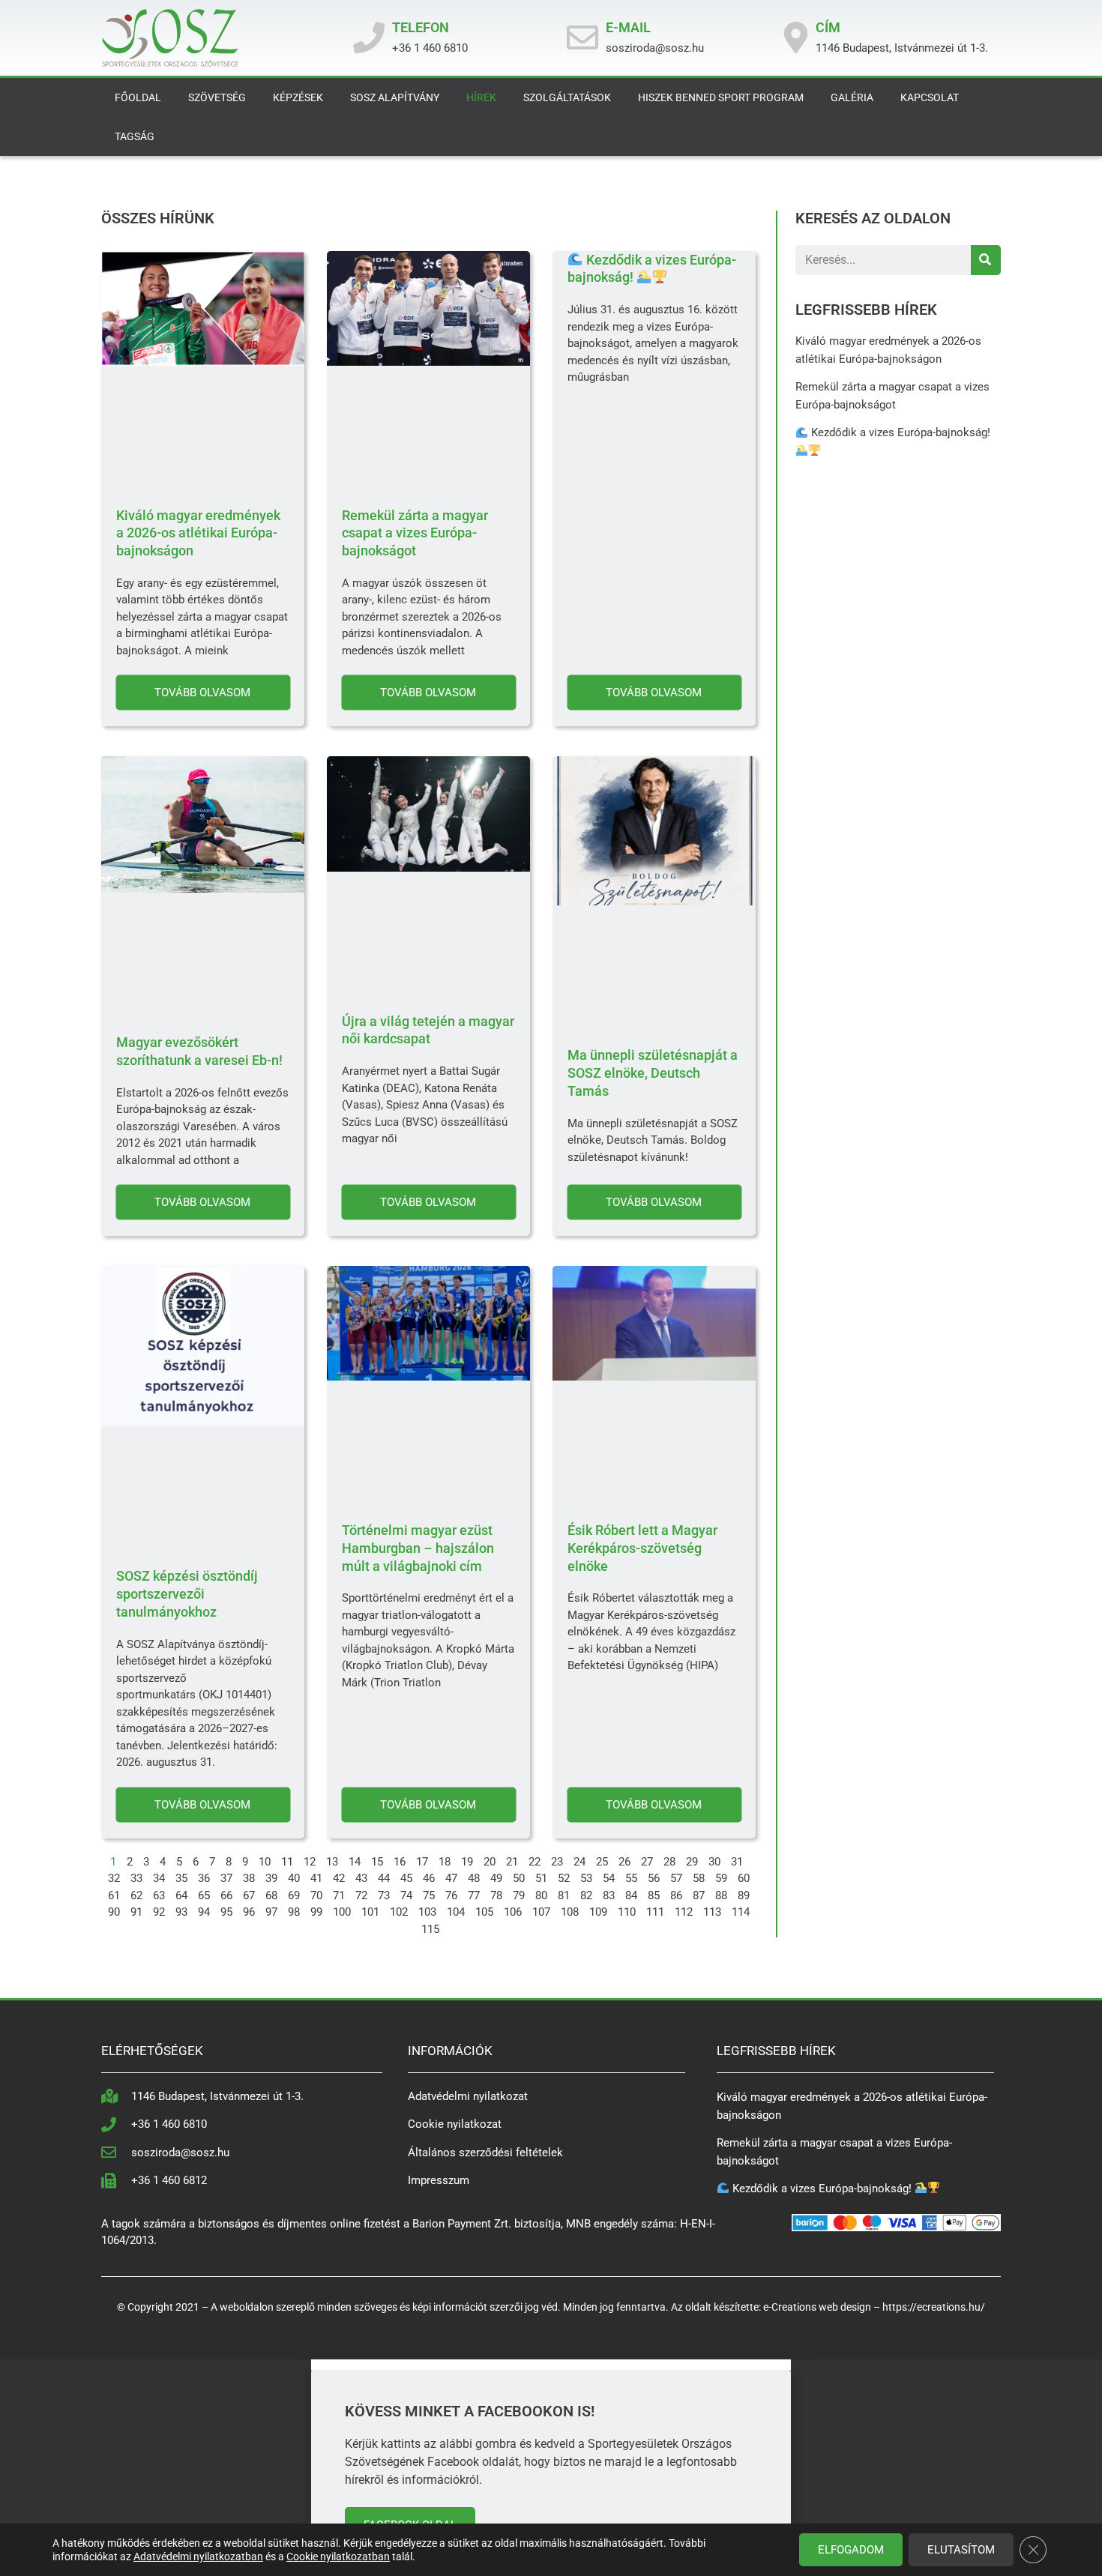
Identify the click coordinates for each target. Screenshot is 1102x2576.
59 (721, 1878)
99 (316, 1912)
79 (519, 1895)
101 (370, 1912)
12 (310, 1862)
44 (384, 1878)
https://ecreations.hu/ (934, 2307)
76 (451, 1895)
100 (342, 1912)
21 (512, 1862)
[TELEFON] (369, 37)
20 (490, 1862)
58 (699, 1878)
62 (136, 1895)
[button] (551, 2365)
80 (541, 1895)
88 (721, 1895)
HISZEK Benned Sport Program (721, 97)
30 (714, 1862)
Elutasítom (961, 2550)
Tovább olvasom (202, 693)
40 (294, 1878)
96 (249, 1912)
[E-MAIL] (582, 37)
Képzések (298, 97)
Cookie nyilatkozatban (338, 2557)
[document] (551, 2468)
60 (744, 1878)
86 (676, 1895)
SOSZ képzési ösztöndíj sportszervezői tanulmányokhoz (187, 1594)
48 (474, 1878)
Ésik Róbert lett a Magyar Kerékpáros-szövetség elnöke (642, 1548)
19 (467, 1862)
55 (631, 1878)
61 (114, 1895)
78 (496, 1895)
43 (361, 1878)
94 (204, 1912)
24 (579, 1862)
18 (445, 1862)
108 (570, 1912)
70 (316, 1895)
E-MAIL (628, 27)
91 (136, 1912)
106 (513, 1912)
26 (624, 1862)
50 (519, 1878)
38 (249, 1878)
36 (204, 1878)
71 (339, 1895)
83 (609, 1895)
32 (114, 1878)
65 (204, 1895)
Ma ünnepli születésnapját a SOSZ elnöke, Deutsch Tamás (653, 1073)
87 (699, 1895)
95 (226, 1912)
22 (535, 1862)
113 (712, 1912)
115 (430, 1929)
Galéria (852, 97)
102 (399, 1912)
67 (249, 1895)
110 (627, 1912)
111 (655, 1912)
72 (361, 1895)
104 (456, 1912)
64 (181, 1895)
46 (429, 1878)
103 (427, 1912)
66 (226, 1895)
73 (384, 1895)
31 (737, 1862)
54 (609, 1878)
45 (406, 1878)
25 (602, 1862)
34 (159, 1878)
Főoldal (138, 97)
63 (159, 1895)
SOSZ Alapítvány (395, 97)
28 (669, 1862)
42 (339, 1878)
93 (181, 1912)
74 (406, 1895)
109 (598, 1912)
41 (316, 1878)
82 (586, 1895)
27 (647, 1862)
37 (226, 1878)
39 (271, 1878)
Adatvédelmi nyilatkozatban (198, 2557)
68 (271, 1895)
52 (564, 1878)
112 (684, 1912)
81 (564, 1895)
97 (271, 1912)
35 (181, 1878)
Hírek (481, 97)
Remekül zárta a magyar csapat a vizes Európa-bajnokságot (415, 533)
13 (332, 1862)
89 (744, 1895)
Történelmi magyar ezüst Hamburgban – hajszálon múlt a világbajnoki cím (418, 1548)
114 (741, 1912)
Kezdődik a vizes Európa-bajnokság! (822, 2189)
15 (377, 1862)
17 (422, 1862)
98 (294, 1912)
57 (676, 1878)
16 (400, 1862)
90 (114, 1912)
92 (159, 1912)
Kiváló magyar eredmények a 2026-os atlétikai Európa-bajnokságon (198, 533)
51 (541, 1878)
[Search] (986, 260)
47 (451, 1878)
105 (484, 1912)
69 (294, 1895)
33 (136, 1878)
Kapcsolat (930, 97)
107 (541, 1912)
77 (474, 1895)
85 (654, 1895)
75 (429, 1895)
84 (631, 1895)
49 (496, 1878)
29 (692, 1862)
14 (355, 1862)
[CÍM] (796, 37)
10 (265, 1862)
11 (287, 1862)
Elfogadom (851, 2550)
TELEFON (421, 27)
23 (557, 1862)
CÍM (828, 27)
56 (654, 1878)
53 (586, 1878)
